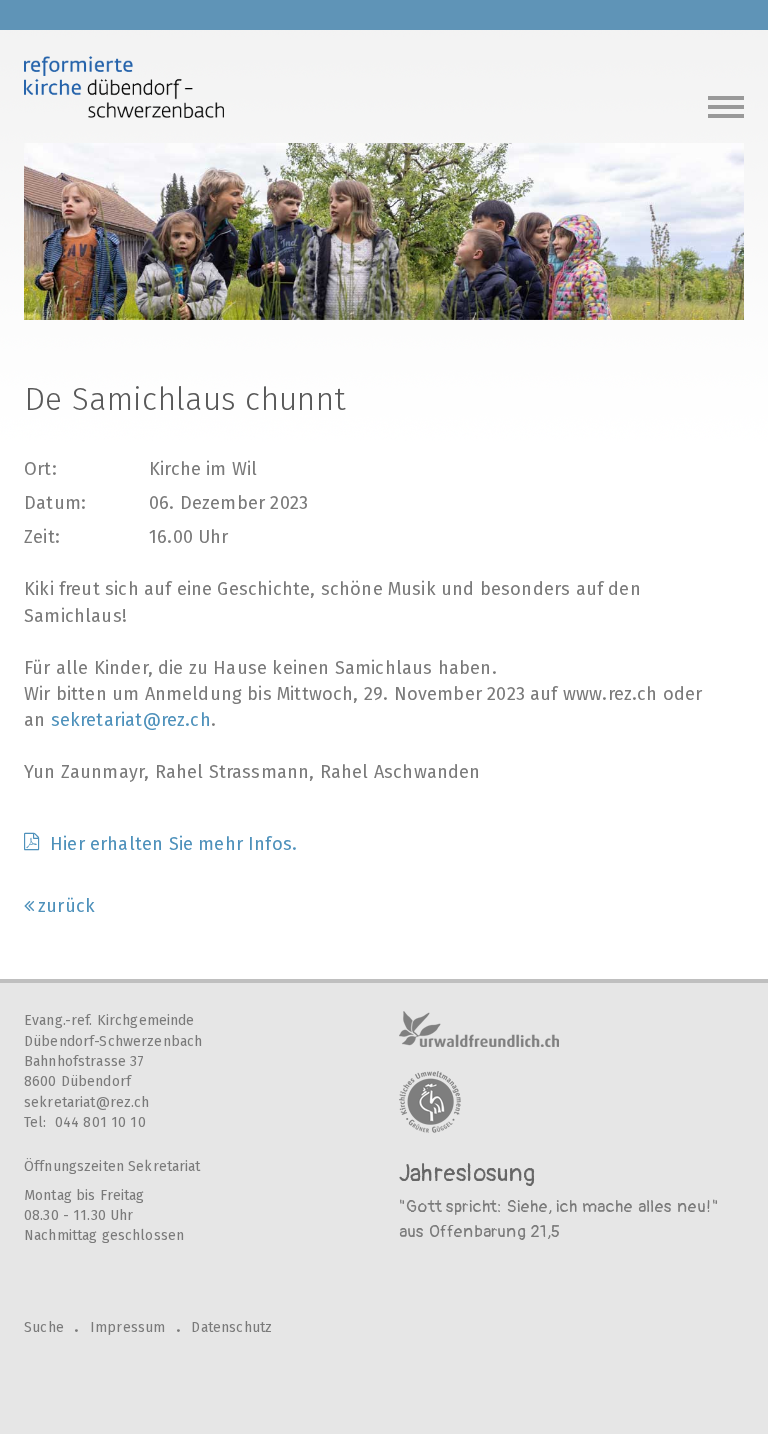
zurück (66, 906)
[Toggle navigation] (726, 104)
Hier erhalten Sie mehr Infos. (173, 844)
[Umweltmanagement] (430, 1102)
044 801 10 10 (100, 1122)
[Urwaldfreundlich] (479, 1029)
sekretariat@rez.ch (131, 720)
